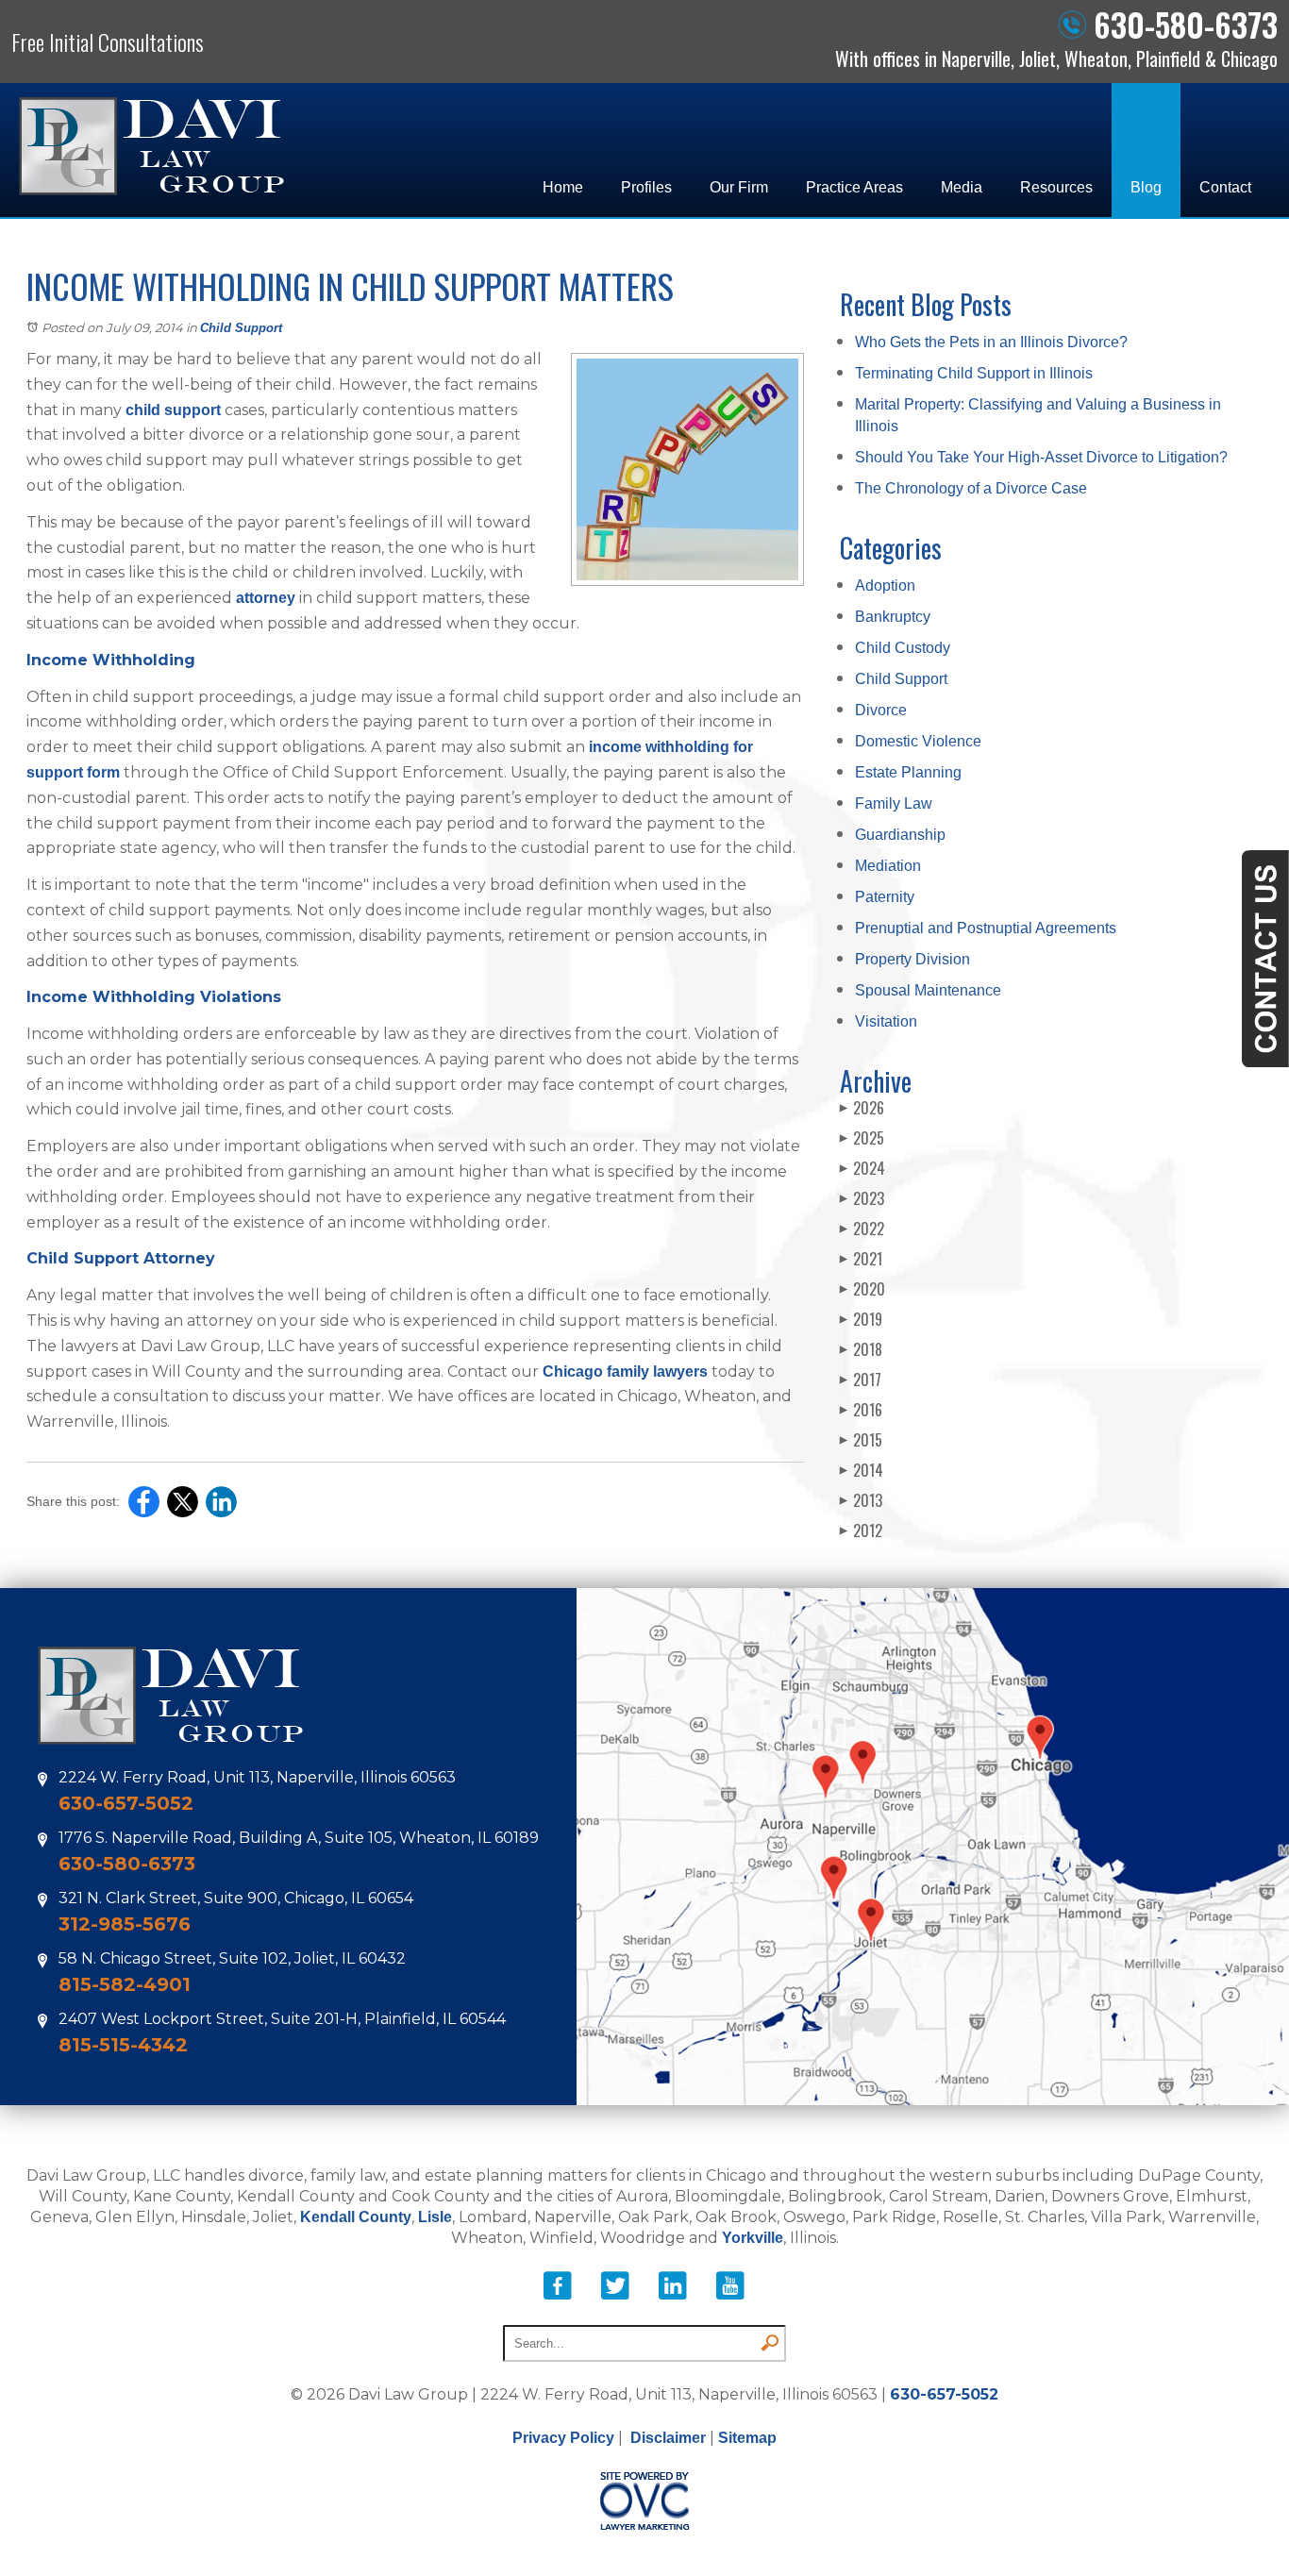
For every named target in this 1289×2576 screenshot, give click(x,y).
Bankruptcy (893, 617)
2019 (861, 1319)
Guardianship (900, 835)
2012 (861, 1531)
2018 (861, 1349)
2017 (861, 1380)
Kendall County (356, 2217)
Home (563, 187)
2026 (862, 1108)
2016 (861, 1410)
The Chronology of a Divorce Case (971, 488)
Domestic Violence (918, 741)
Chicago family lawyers (625, 1372)
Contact (1225, 187)
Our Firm (739, 187)
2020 (862, 1289)
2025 (862, 1138)
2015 (861, 1440)
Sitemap (747, 2438)
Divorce (881, 710)
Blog (1146, 187)
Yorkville (753, 2238)
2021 (861, 1259)
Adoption (885, 585)
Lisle (435, 2217)
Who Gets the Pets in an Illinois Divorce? (991, 342)
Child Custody (903, 648)
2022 (862, 1229)
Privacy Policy (563, 2438)
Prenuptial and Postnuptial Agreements (986, 928)
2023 (862, 1198)
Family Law (894, 803)
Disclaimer (668, 2438)
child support (173, 410)
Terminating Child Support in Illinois (974, 373)
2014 (862, 1470)
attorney (266, 598)
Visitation (886, 1021)
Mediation (888, 866)
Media (962, 187)
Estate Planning (908, 772)
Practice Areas (854, 187)
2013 (861, 1500)
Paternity (885, 897)
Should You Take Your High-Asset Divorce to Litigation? (1041, 457)
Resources (1056, 187)
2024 (862, 1168)
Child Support (241, 328)
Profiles (646, 187)
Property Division (912, 959)
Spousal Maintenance (928, 990)
